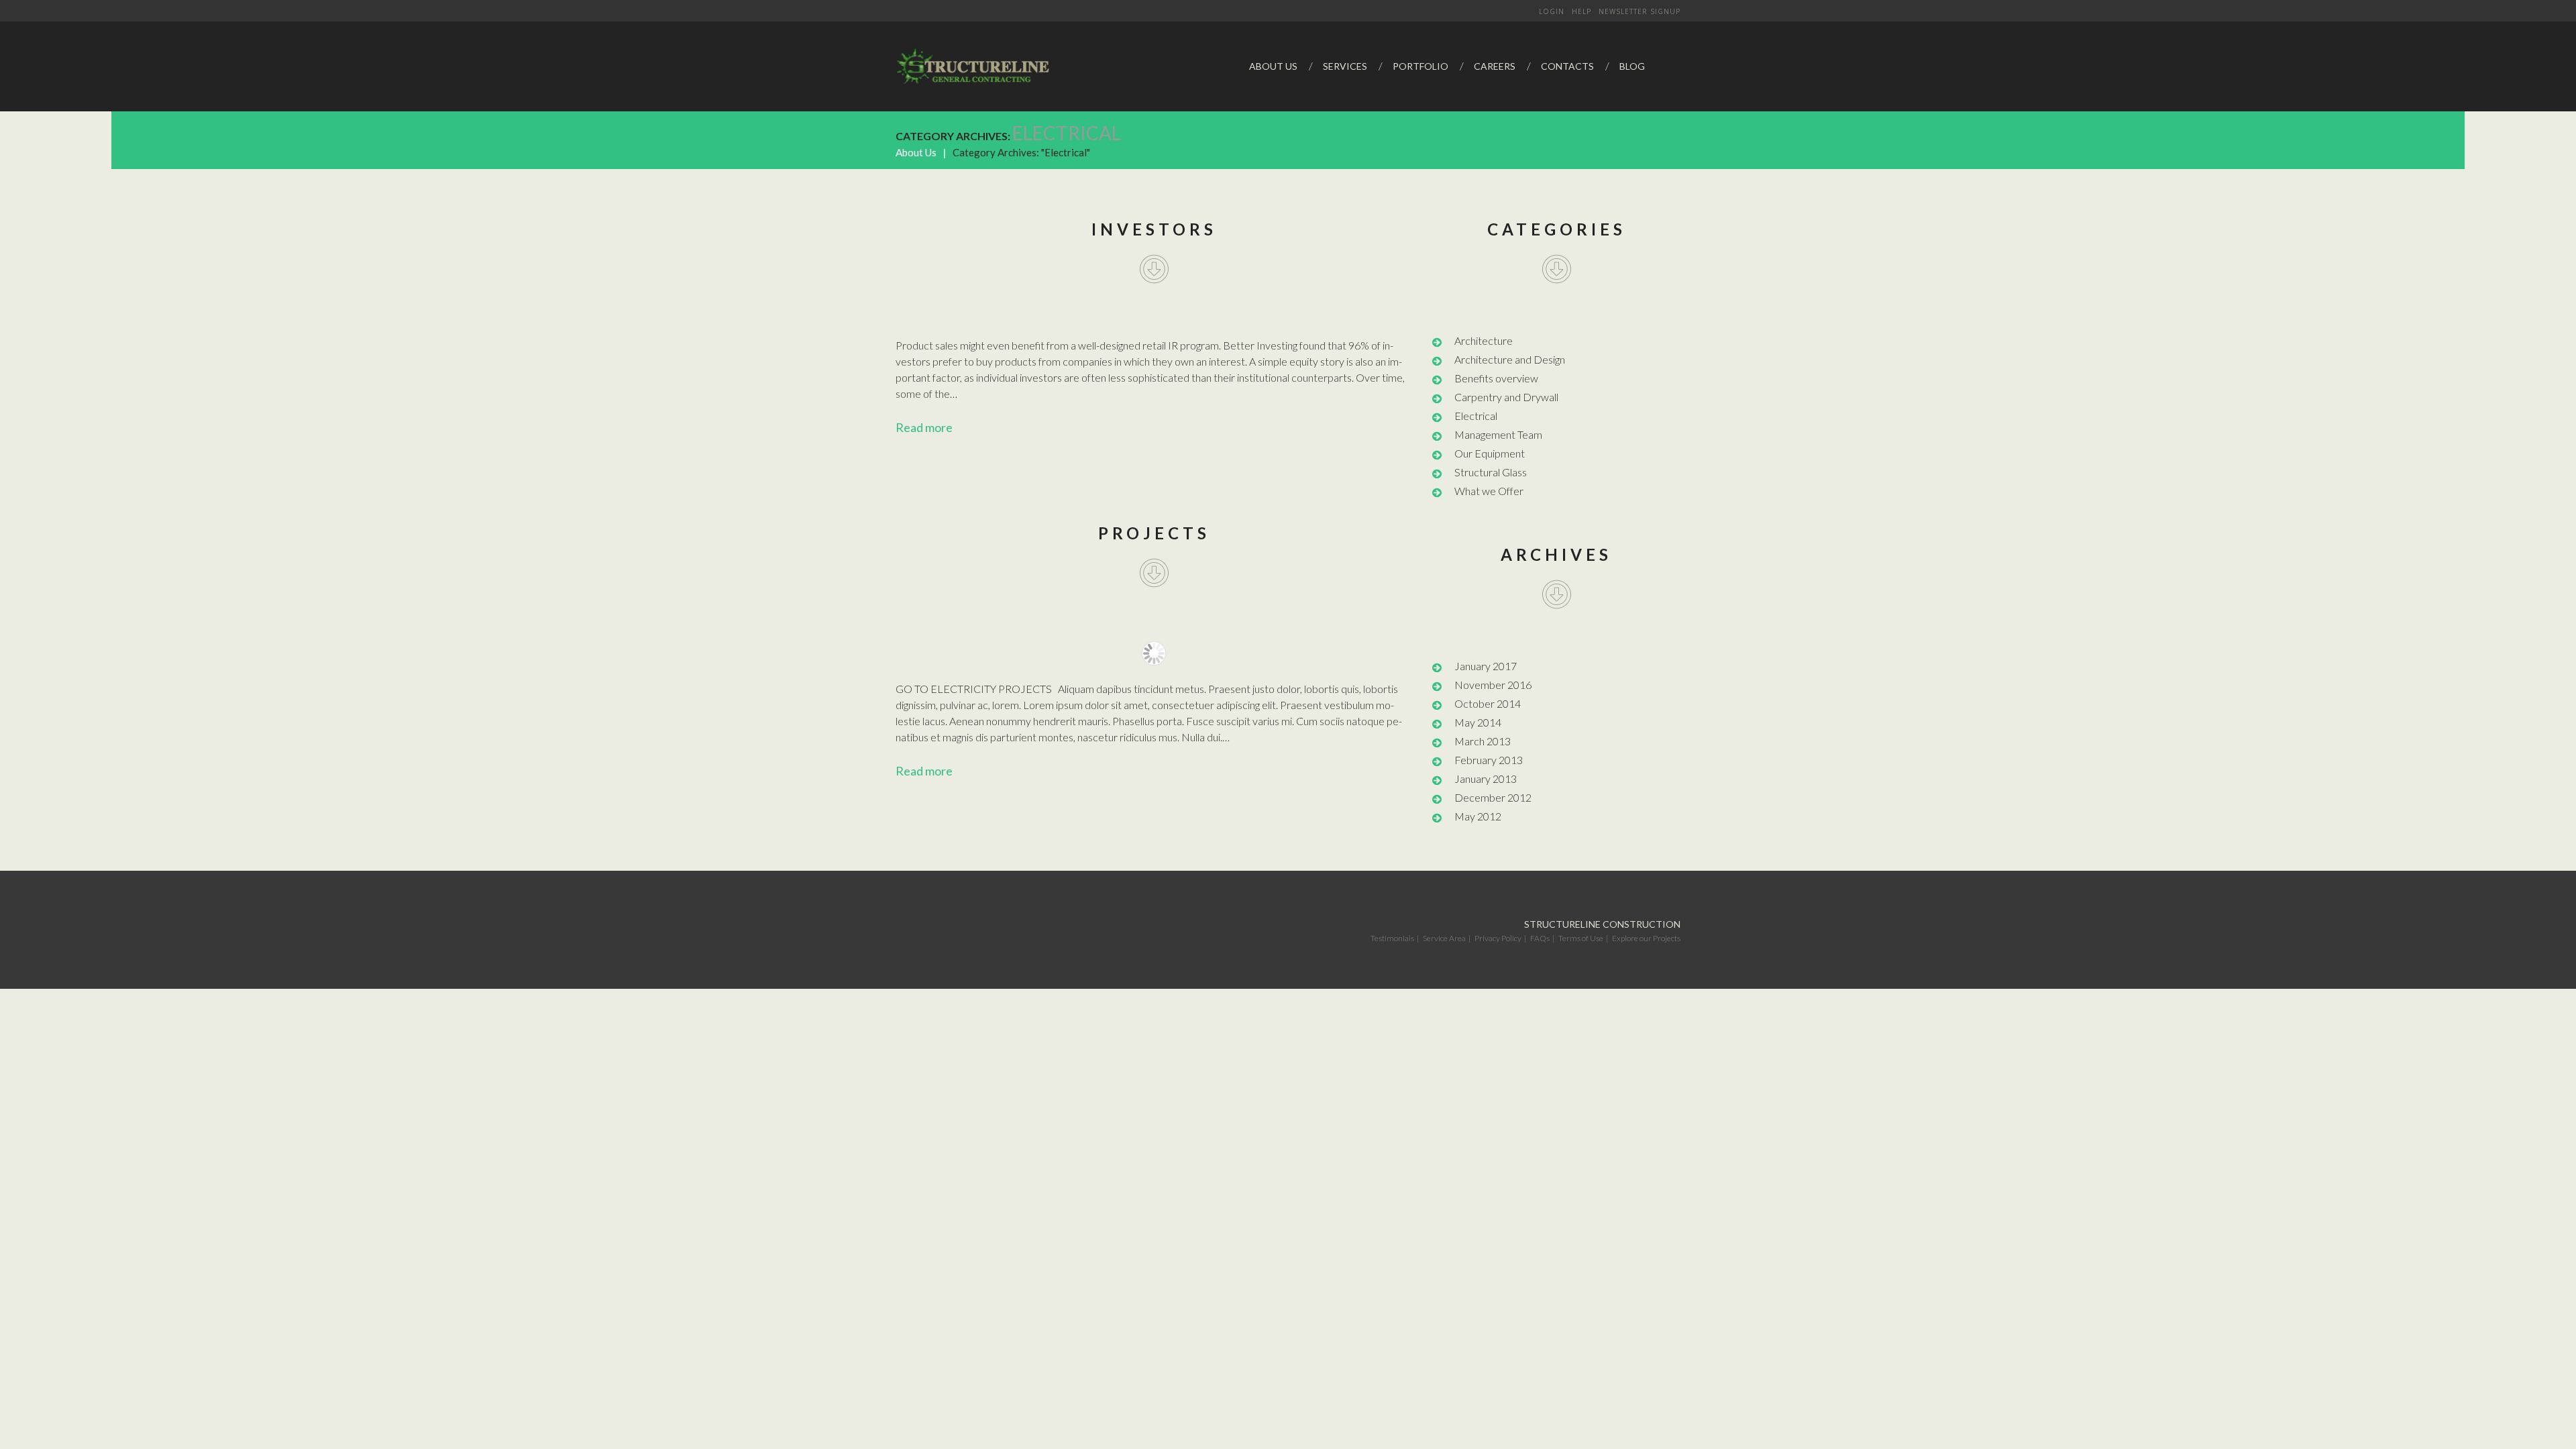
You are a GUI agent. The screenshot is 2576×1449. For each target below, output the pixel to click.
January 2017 (1486, 666)
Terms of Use (1581, 938)
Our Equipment (1490, 453)
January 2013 (1486, 779)
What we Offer (1489, 491)
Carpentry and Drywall (1506, 397)
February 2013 (1489, 760)
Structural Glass (1491, 472)
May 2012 (1478, 816)
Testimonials (1392, 938)
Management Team (1498, 434)
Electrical (1476, 416)
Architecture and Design (1510, 359)
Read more (924, 427)
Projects (1154, 533)
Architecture (1484, 340)
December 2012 (1493, 797)
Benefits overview (1496, 378)
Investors (1154, 229)
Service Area (1444, 938)
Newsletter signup (1640, 11)
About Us (916, 152)
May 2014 (1478, 722)
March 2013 (1483, 741)
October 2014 (1488, 703)
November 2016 (1493, 685)
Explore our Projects (1646, 938)
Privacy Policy (1498, 938)
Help (1581, 11)
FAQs (1540, 938)
